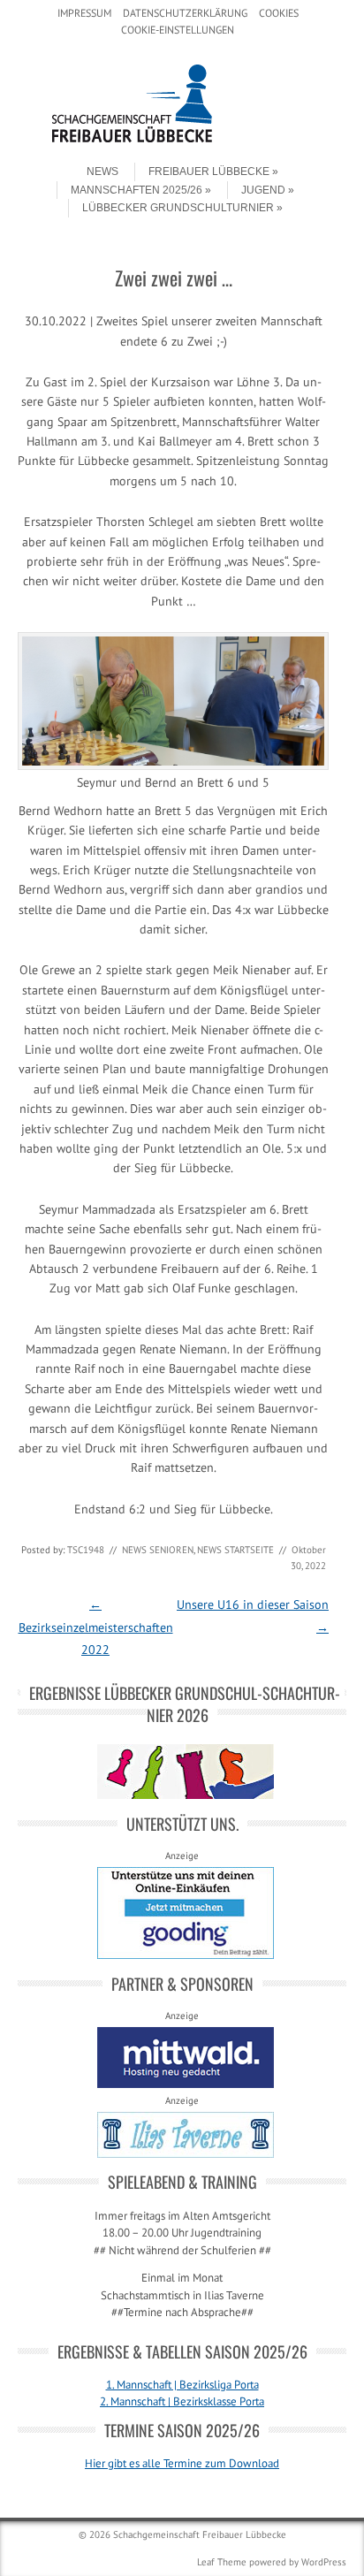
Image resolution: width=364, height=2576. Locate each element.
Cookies (279, 13)
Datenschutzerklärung (185, 13)
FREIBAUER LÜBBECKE (209, 171)
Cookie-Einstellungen (178, 30)
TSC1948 (86, 1550)
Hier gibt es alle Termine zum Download (182, 2463)
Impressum (84, 13)
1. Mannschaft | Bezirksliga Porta (182, 2385)
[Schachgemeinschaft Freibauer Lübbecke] (182, 139)
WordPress (324, 2562)
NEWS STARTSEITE (235, 1550)
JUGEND (263, 190)
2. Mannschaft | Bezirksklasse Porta (182, 2401)
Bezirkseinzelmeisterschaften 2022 (96, 1627)
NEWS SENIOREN (158, 1550)
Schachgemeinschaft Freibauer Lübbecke (200, 2534)
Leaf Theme (222, 2562)
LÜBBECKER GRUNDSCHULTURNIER (178, 208)
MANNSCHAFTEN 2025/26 (136, 190)
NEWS (102, 171)
